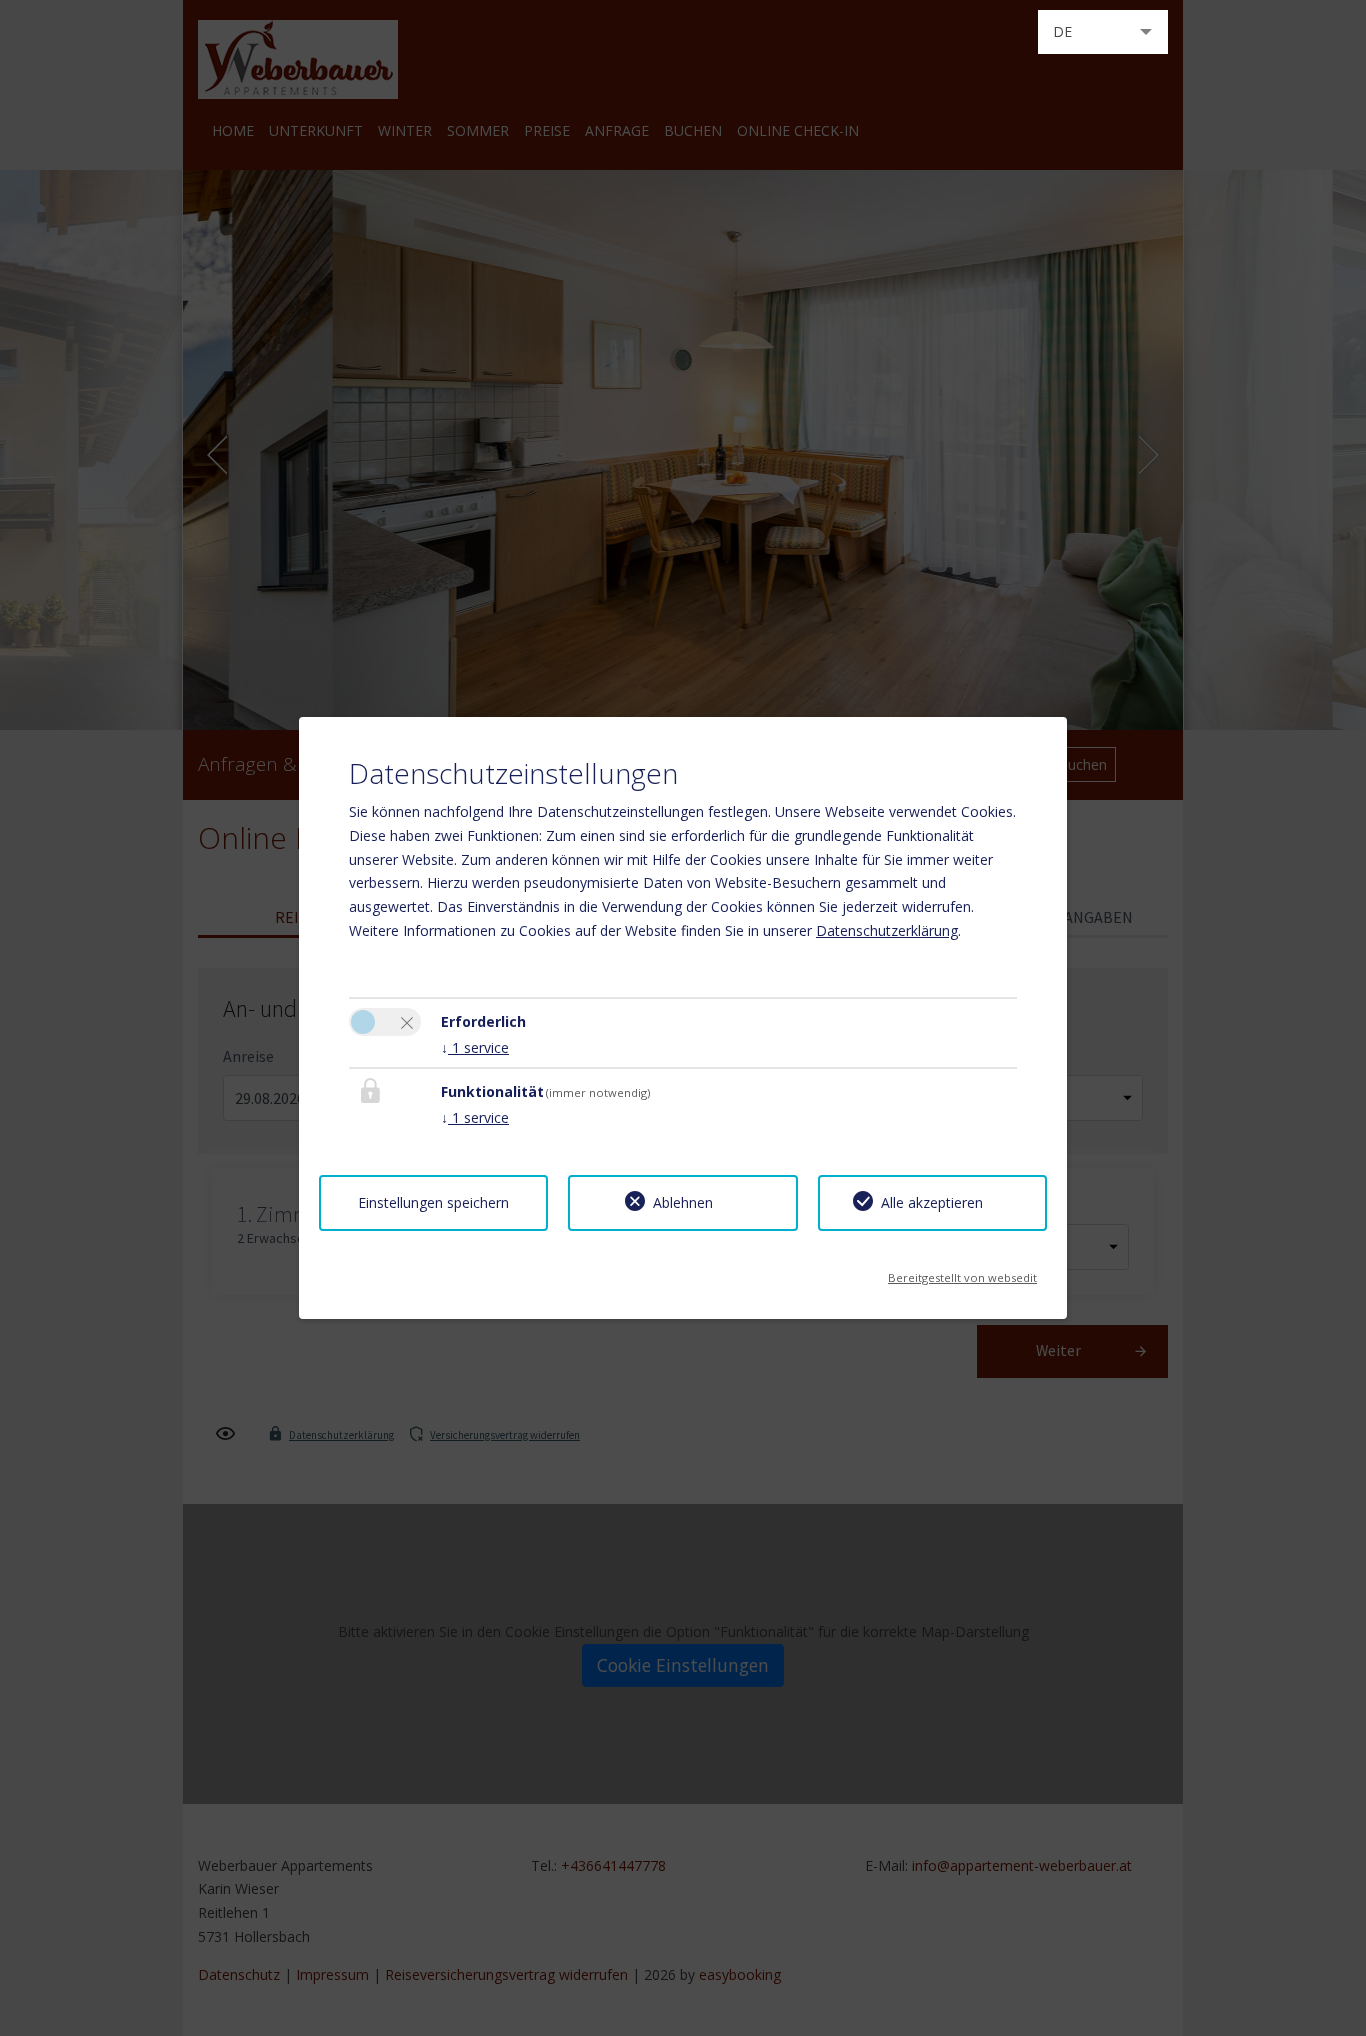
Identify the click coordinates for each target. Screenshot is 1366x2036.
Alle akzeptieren (932, 1202)
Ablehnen (683, 1202)
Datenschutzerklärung (887, 930)
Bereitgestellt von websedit (962, 1271)
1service (475, 1047)
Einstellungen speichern (433, 1202)
